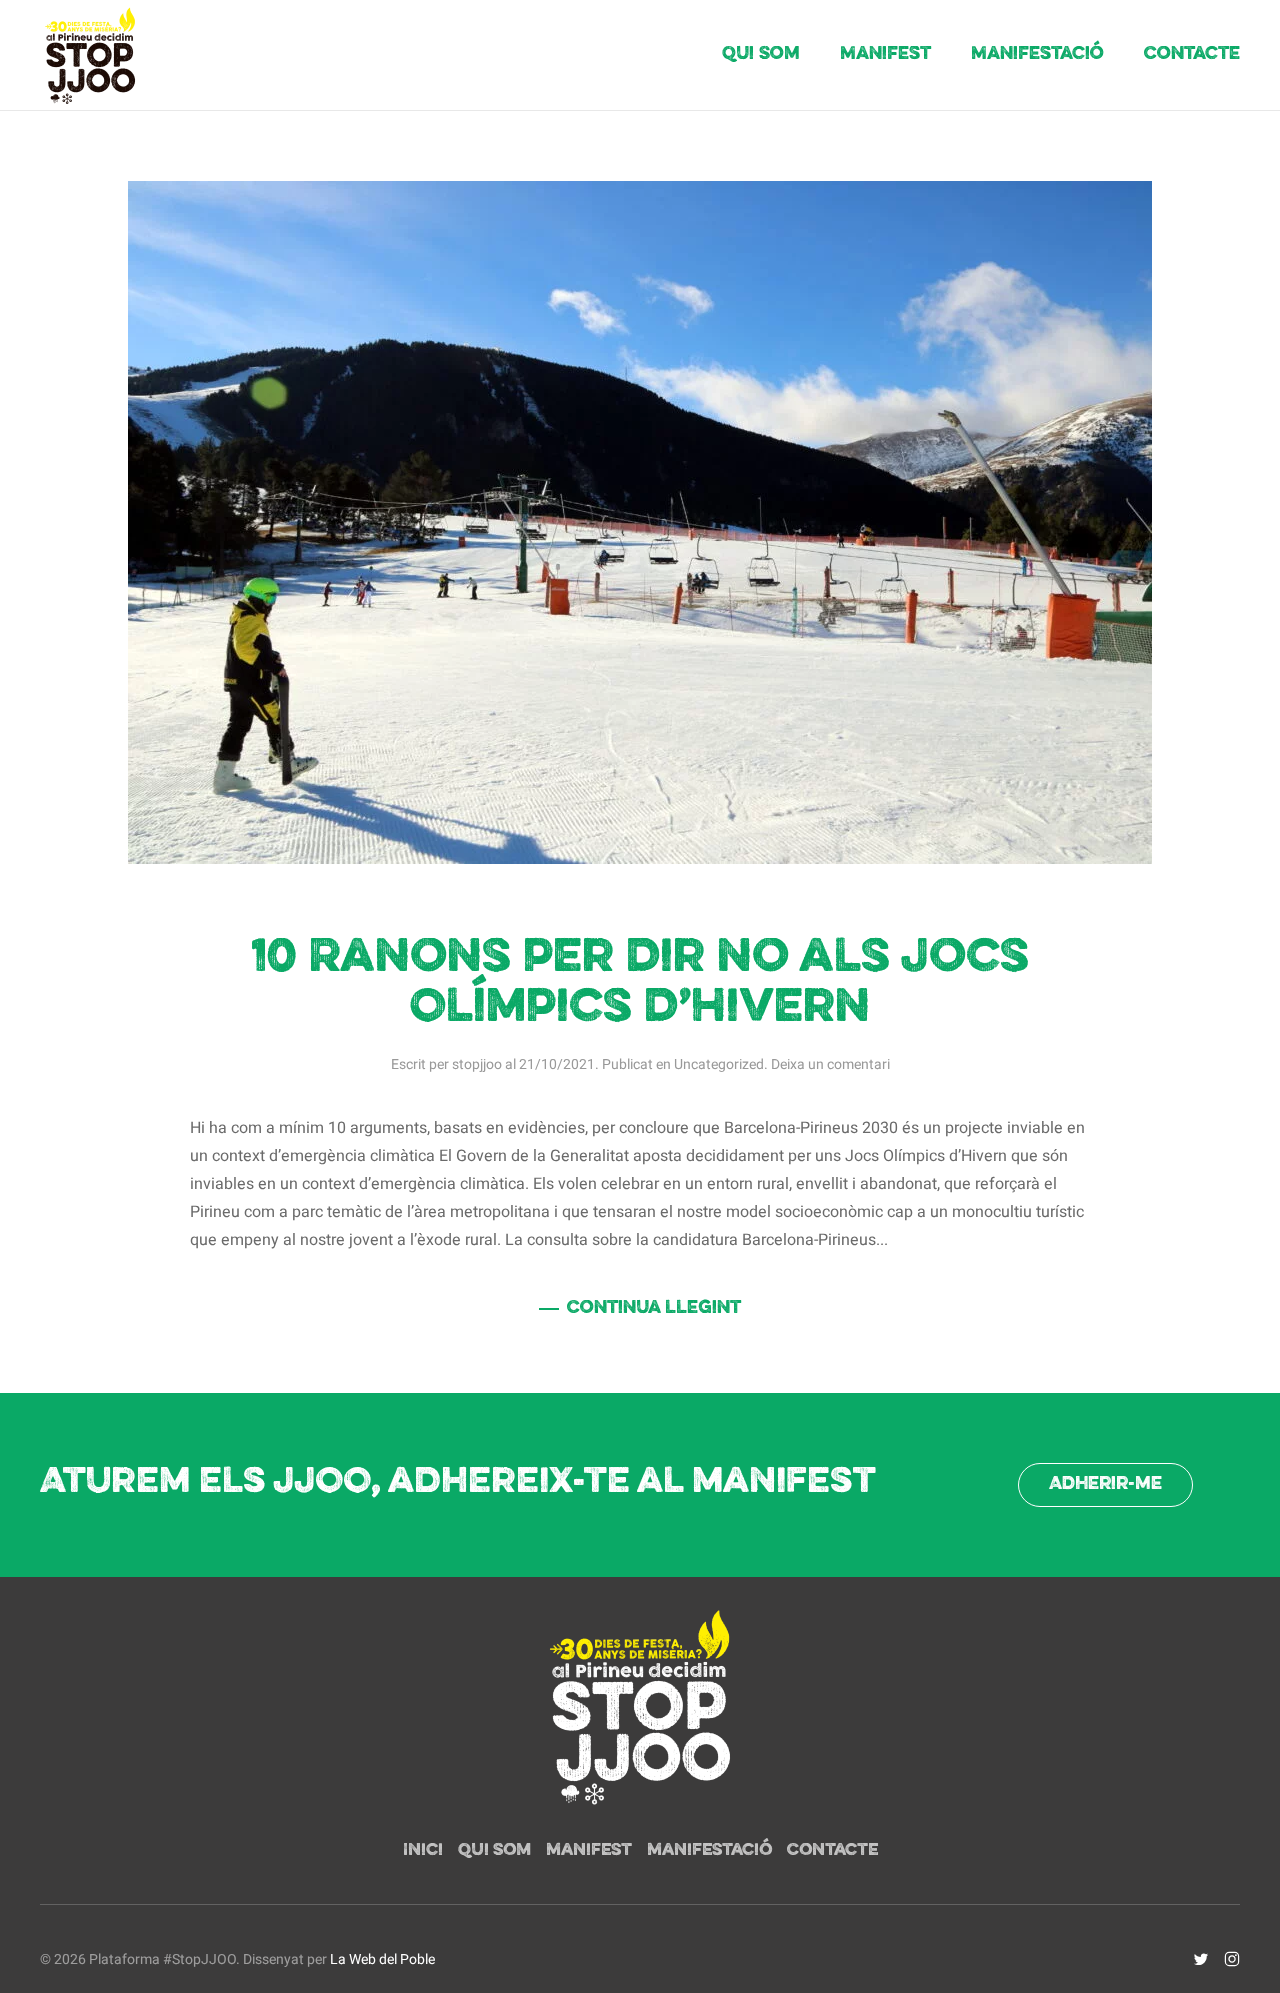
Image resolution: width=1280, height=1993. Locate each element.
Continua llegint (654, 1308)
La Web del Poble (382, 1959)
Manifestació (1037, 54)
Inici (423, 1851)
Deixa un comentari (830, 1064)
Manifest (885, 54)
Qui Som (761, 54)
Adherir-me (1105, 1484)
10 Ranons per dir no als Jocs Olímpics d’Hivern (640, 984)
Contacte (1192, 54)
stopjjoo (477, 1064)
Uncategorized (719, 1064)
